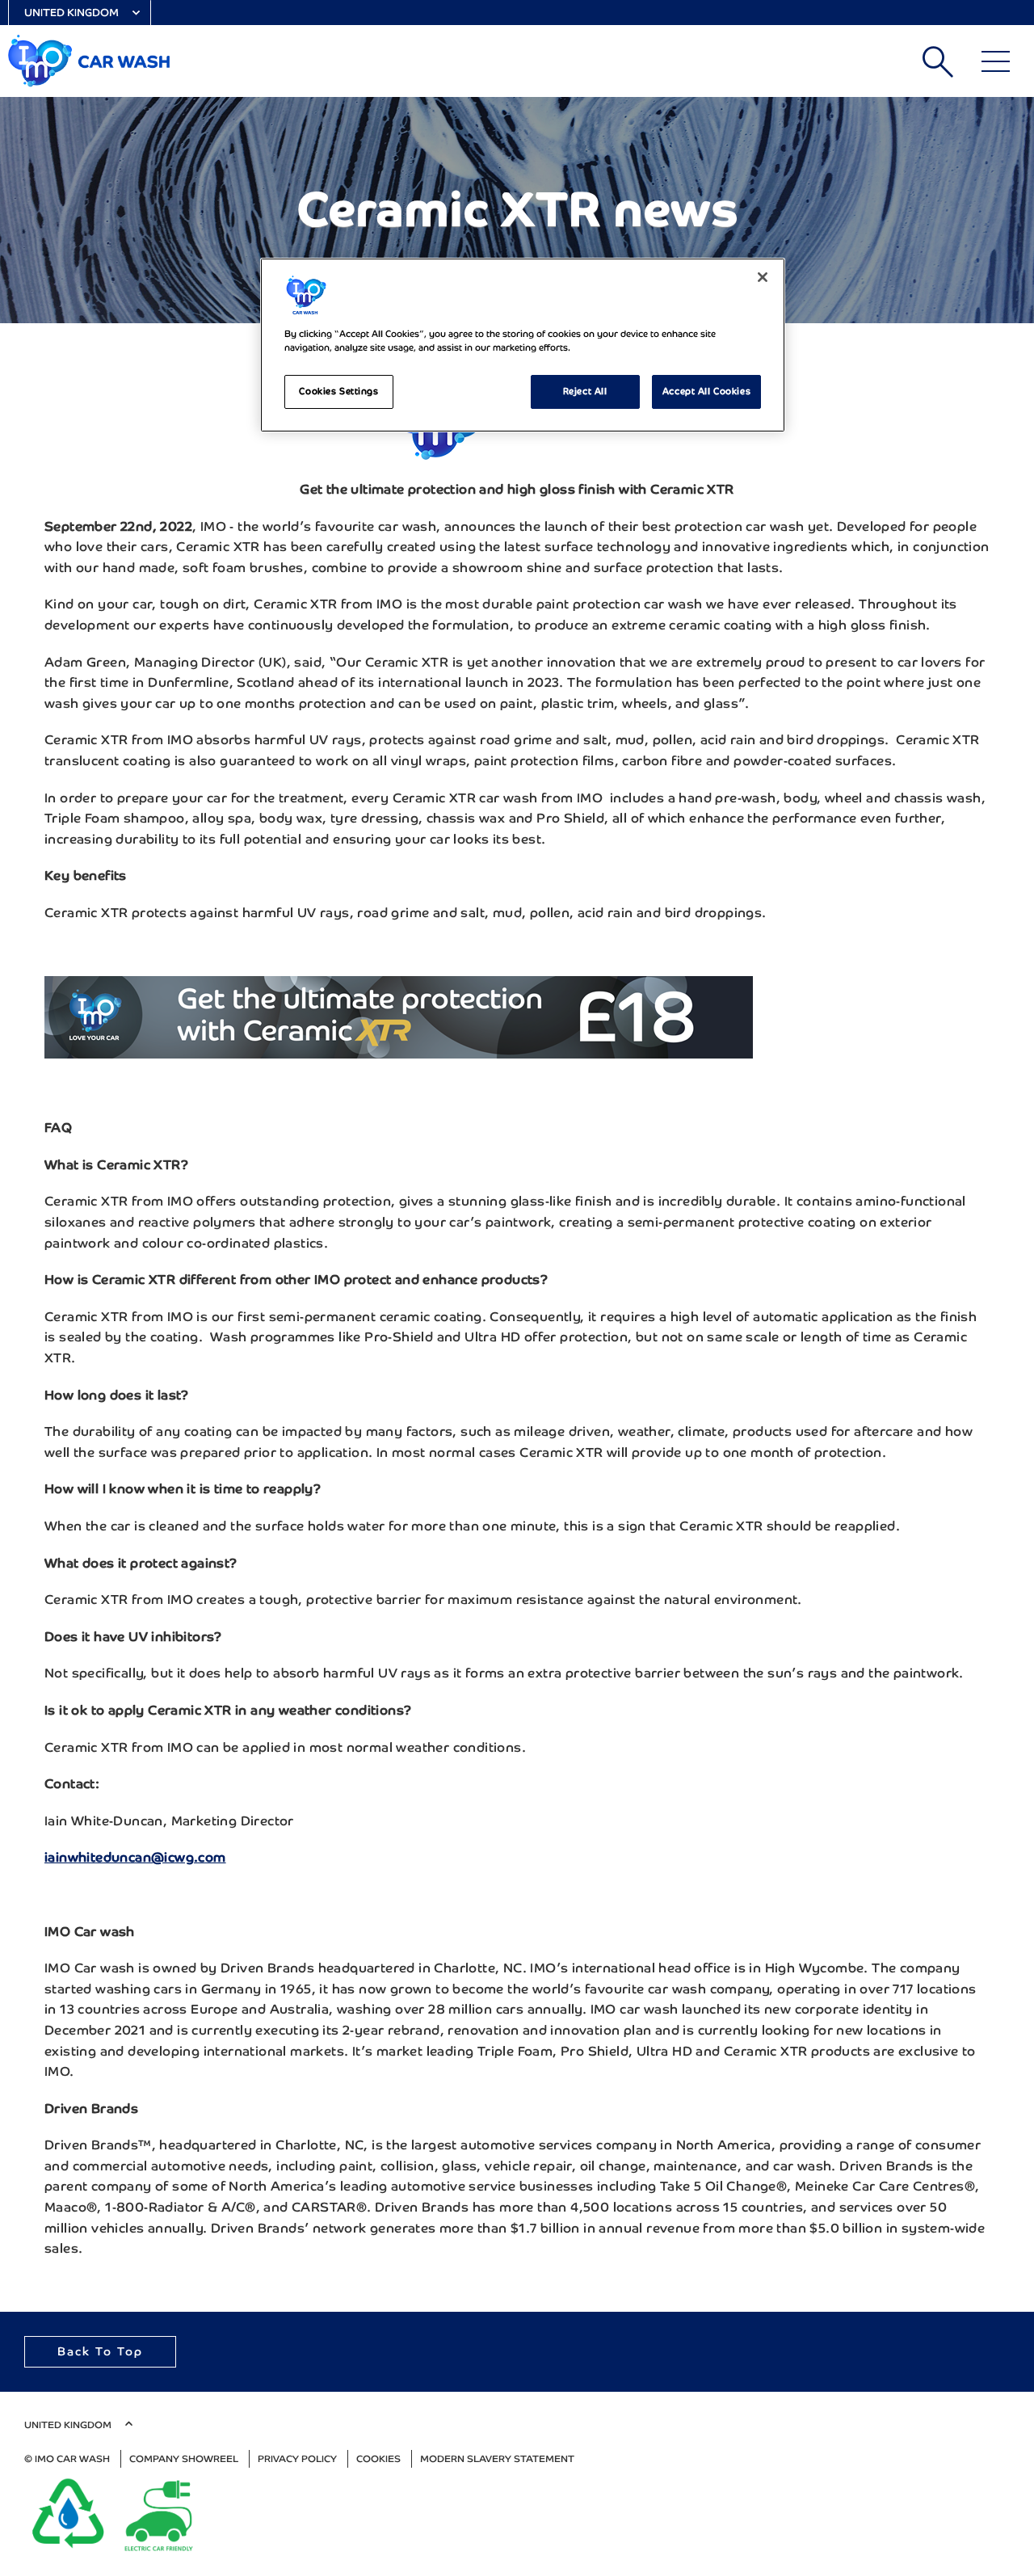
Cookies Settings (338, 391)
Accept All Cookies (706, 391)
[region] (523, 345)
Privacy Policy (297, 2459)
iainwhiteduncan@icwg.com (135, 1857)
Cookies (378, 2459)
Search (938, 61)
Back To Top (100, 2351)
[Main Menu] (996, 61)
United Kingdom (71, 13)
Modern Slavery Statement (497, 2459)
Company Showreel (184, 2459)
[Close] (763, 277)
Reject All (585, 391)
